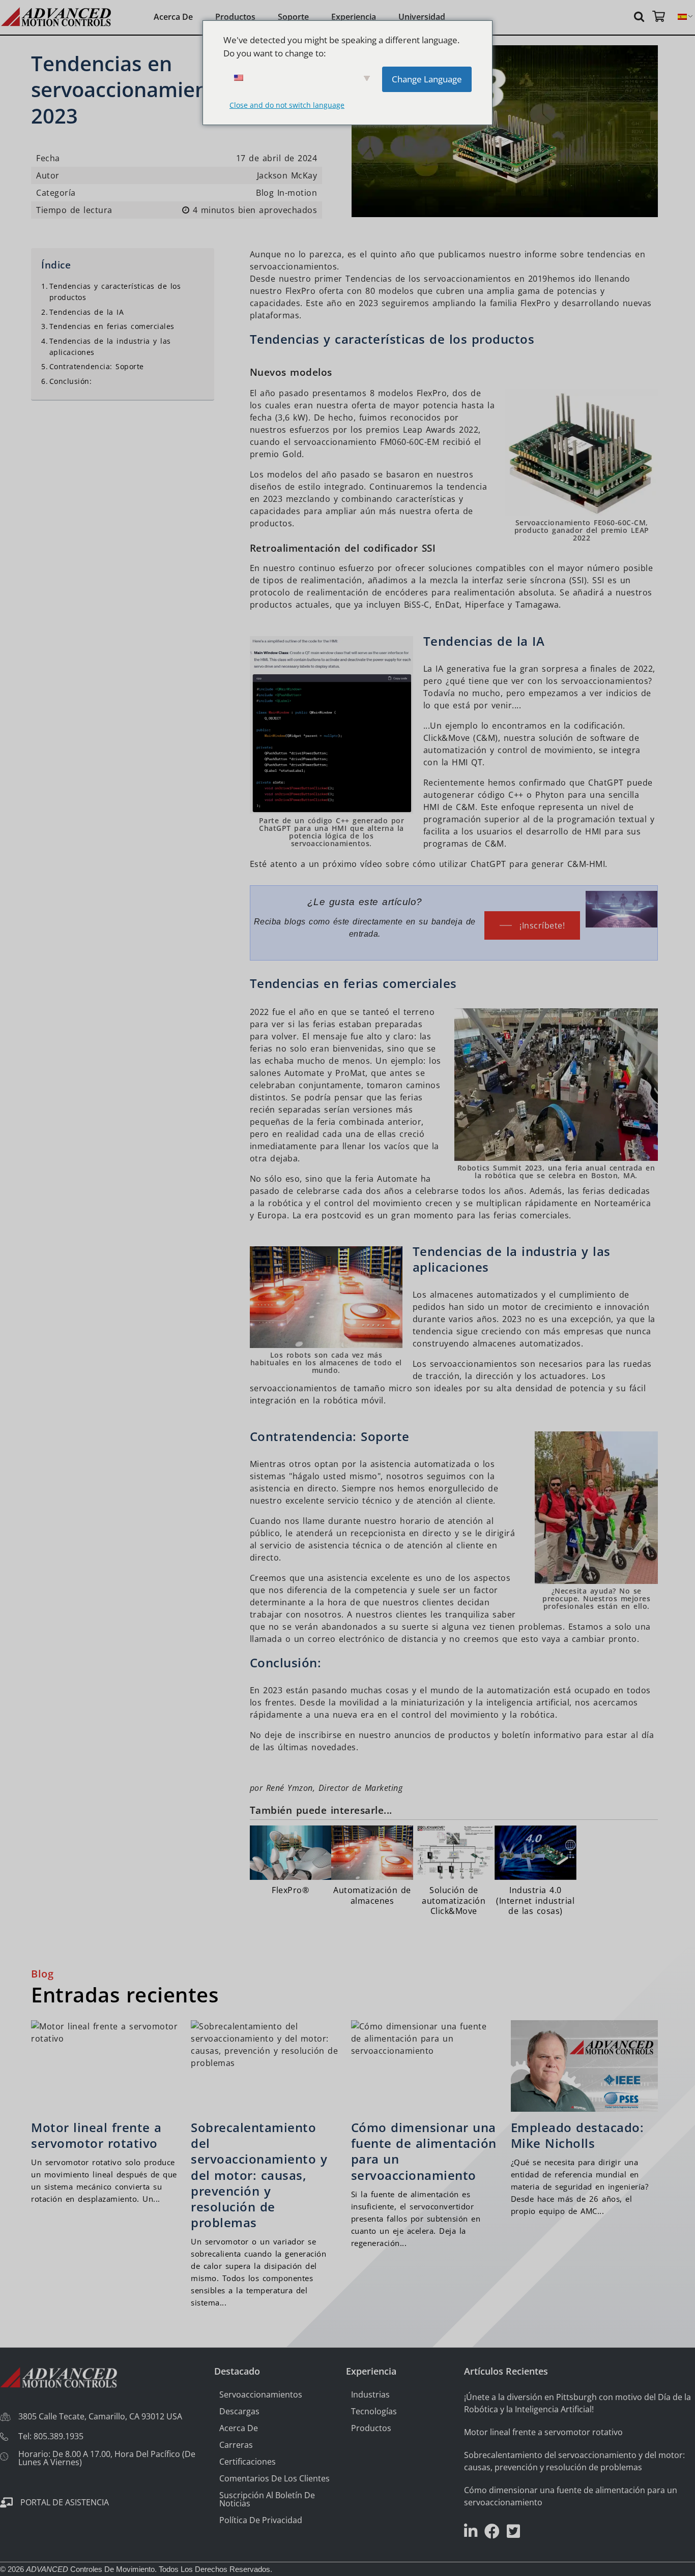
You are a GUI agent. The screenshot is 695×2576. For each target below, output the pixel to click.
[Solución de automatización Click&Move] (454, 1872)
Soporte (293, 17)
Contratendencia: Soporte (97, 367)
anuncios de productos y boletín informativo (488, 1735)
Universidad (422, 17)
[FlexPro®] (291, 1862)
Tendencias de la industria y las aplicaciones (110, 347)
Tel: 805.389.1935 (51, 2436)
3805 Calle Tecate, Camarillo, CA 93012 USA (100, 2416)
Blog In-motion (286, 193)
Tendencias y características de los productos (115, 292)
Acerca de (173, 17)
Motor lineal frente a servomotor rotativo (96, 2135)
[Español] (682, 17)
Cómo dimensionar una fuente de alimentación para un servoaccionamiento (424, 2151)
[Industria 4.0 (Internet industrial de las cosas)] (535, 1872)
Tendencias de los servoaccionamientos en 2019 (446, 279)
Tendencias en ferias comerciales (112, 327)
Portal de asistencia (65, 2502)
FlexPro (301, 291)
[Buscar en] (641, 16)
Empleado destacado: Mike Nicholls (577, 2135)
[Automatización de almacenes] (372, 1867)
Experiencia (354, 17)
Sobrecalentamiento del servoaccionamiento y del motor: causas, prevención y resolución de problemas (259, 2175)
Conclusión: (70, 381)
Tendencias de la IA (86, 312)
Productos (235, 17)
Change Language (427, 79)
